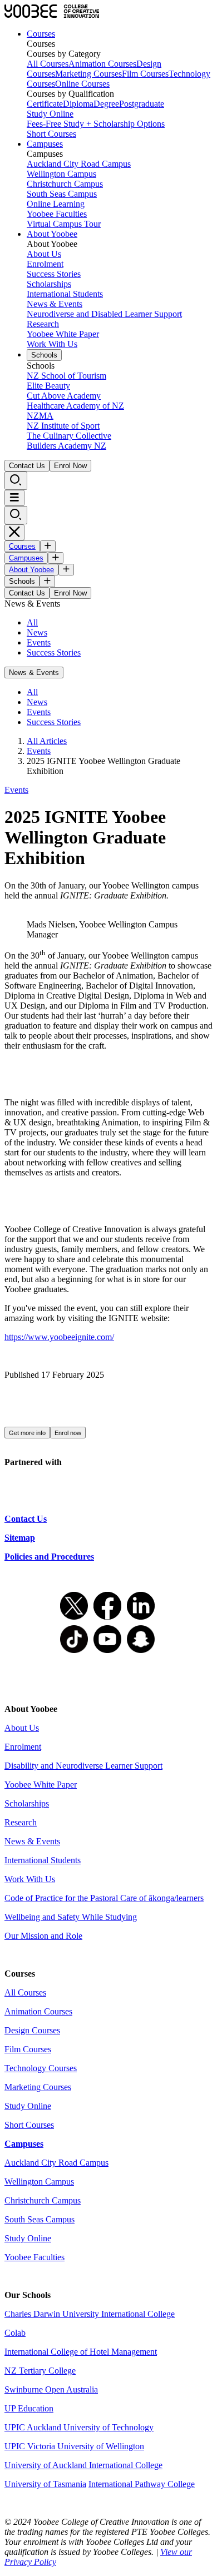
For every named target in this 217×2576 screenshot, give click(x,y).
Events (39, 642)
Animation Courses (102, 64)
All (32, 622)
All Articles (47, 741)
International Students (65, 294)
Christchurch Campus (65, 184)
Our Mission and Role (43, 1936)
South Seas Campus (62, 194)
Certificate (45, 104)
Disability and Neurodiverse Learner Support (83, 1766)
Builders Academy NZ (66, 446)
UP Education (29, 2408)
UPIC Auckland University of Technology (79, 2427)
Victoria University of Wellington (86, 2446)
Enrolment (45, 264)
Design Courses (32, 2030)
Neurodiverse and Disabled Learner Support (104, 314)
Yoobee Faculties (57, 214)
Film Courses (145, 74)
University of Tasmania (45, 2484)
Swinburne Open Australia (51, 2389)
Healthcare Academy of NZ (75, 406)
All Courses (48, 64)
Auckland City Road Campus (79, 164)
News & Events (55, 304)
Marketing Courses (88, 74)
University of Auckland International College (83, 2465)
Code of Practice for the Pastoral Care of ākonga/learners (104, 1898)
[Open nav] (14, 498)
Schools (44, 355)
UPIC (16, 2446)
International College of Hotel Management (81, 2352)
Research (43, 324)
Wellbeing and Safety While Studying (71, 1917)
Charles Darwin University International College (90, 2314)
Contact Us (27, 466)
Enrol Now (70, 466)
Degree (106, 104)
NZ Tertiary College (40, 2371)
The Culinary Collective (69, 436)
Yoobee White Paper (63, 334)
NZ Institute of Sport (63, 426)
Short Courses (51, 134)
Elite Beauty (48, 386)
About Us (44, 254)
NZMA (40, 416)
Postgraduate (142, 104)
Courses (41, 34)
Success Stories (54, 274)
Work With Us (52, 344)
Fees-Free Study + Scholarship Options (96, 124)
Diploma (78, 104)
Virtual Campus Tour (64, 224)
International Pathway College (142, 2484)
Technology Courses (41, 2068)
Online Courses (82, 84)
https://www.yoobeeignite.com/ (59, 1337)
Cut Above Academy (64, 396)
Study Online (50, 114)
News (37, 632)
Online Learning (56, 204)
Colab (15, 2333)
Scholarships (49, 284)
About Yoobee (52, 234)
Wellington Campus (61, 174)
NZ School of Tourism (66, 376)
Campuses (45, 144)
